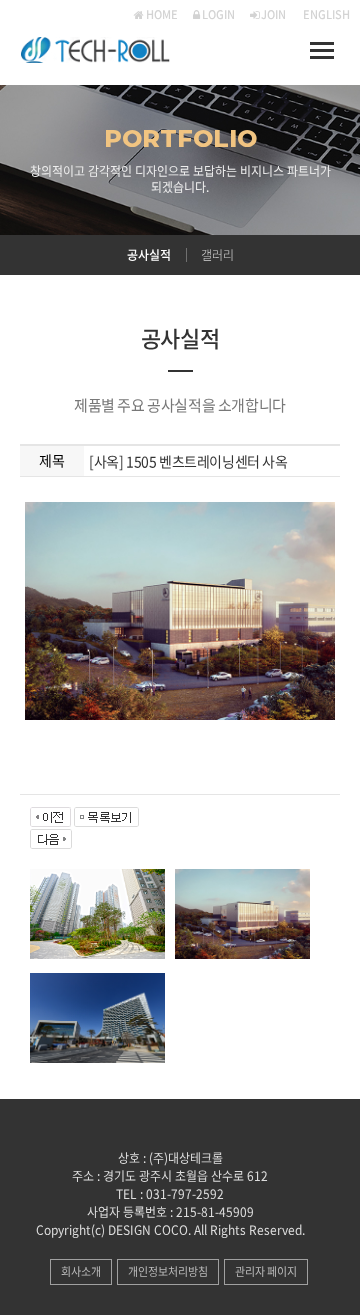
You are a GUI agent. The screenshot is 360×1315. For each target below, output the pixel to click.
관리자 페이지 (266, 1271)
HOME (161, 14)
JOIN (272, 14)
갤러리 (217, 255)
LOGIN (217, 14)
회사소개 (81, 1271)
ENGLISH (325, 14)
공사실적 (149, 255)
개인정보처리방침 (168, 1271)
